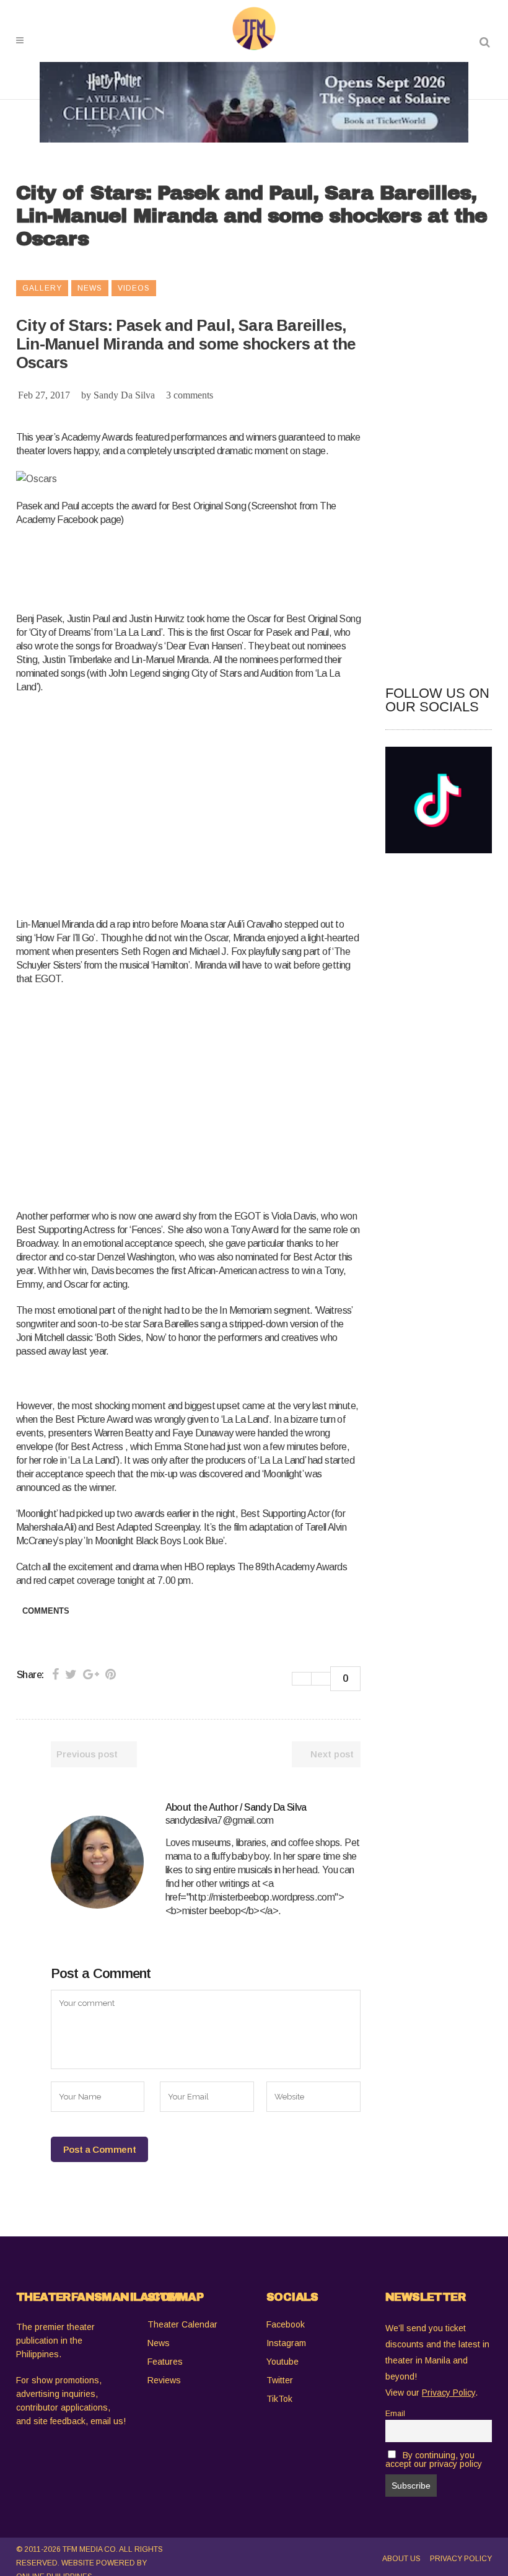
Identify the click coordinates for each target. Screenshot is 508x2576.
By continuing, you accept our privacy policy (434, 2460)
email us (107, 2421)
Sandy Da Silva (124, 395)
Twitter (280, 2380)
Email (395, 2414)
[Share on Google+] (91, 1674)
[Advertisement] (242, 567)
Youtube (282, 2362)
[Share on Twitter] (71, 1674)
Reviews (164, 2380)
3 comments (190, 395)
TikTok (279, 2399)
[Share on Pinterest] (111, 1674)
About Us (401, 2559)
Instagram (286, 2343)
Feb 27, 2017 (44, 395)
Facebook (286, 2324)
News (159, 2343)
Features (165, 2362)
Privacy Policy (461, 2559)
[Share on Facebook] (55, 1674)
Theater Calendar (182, 2324)
